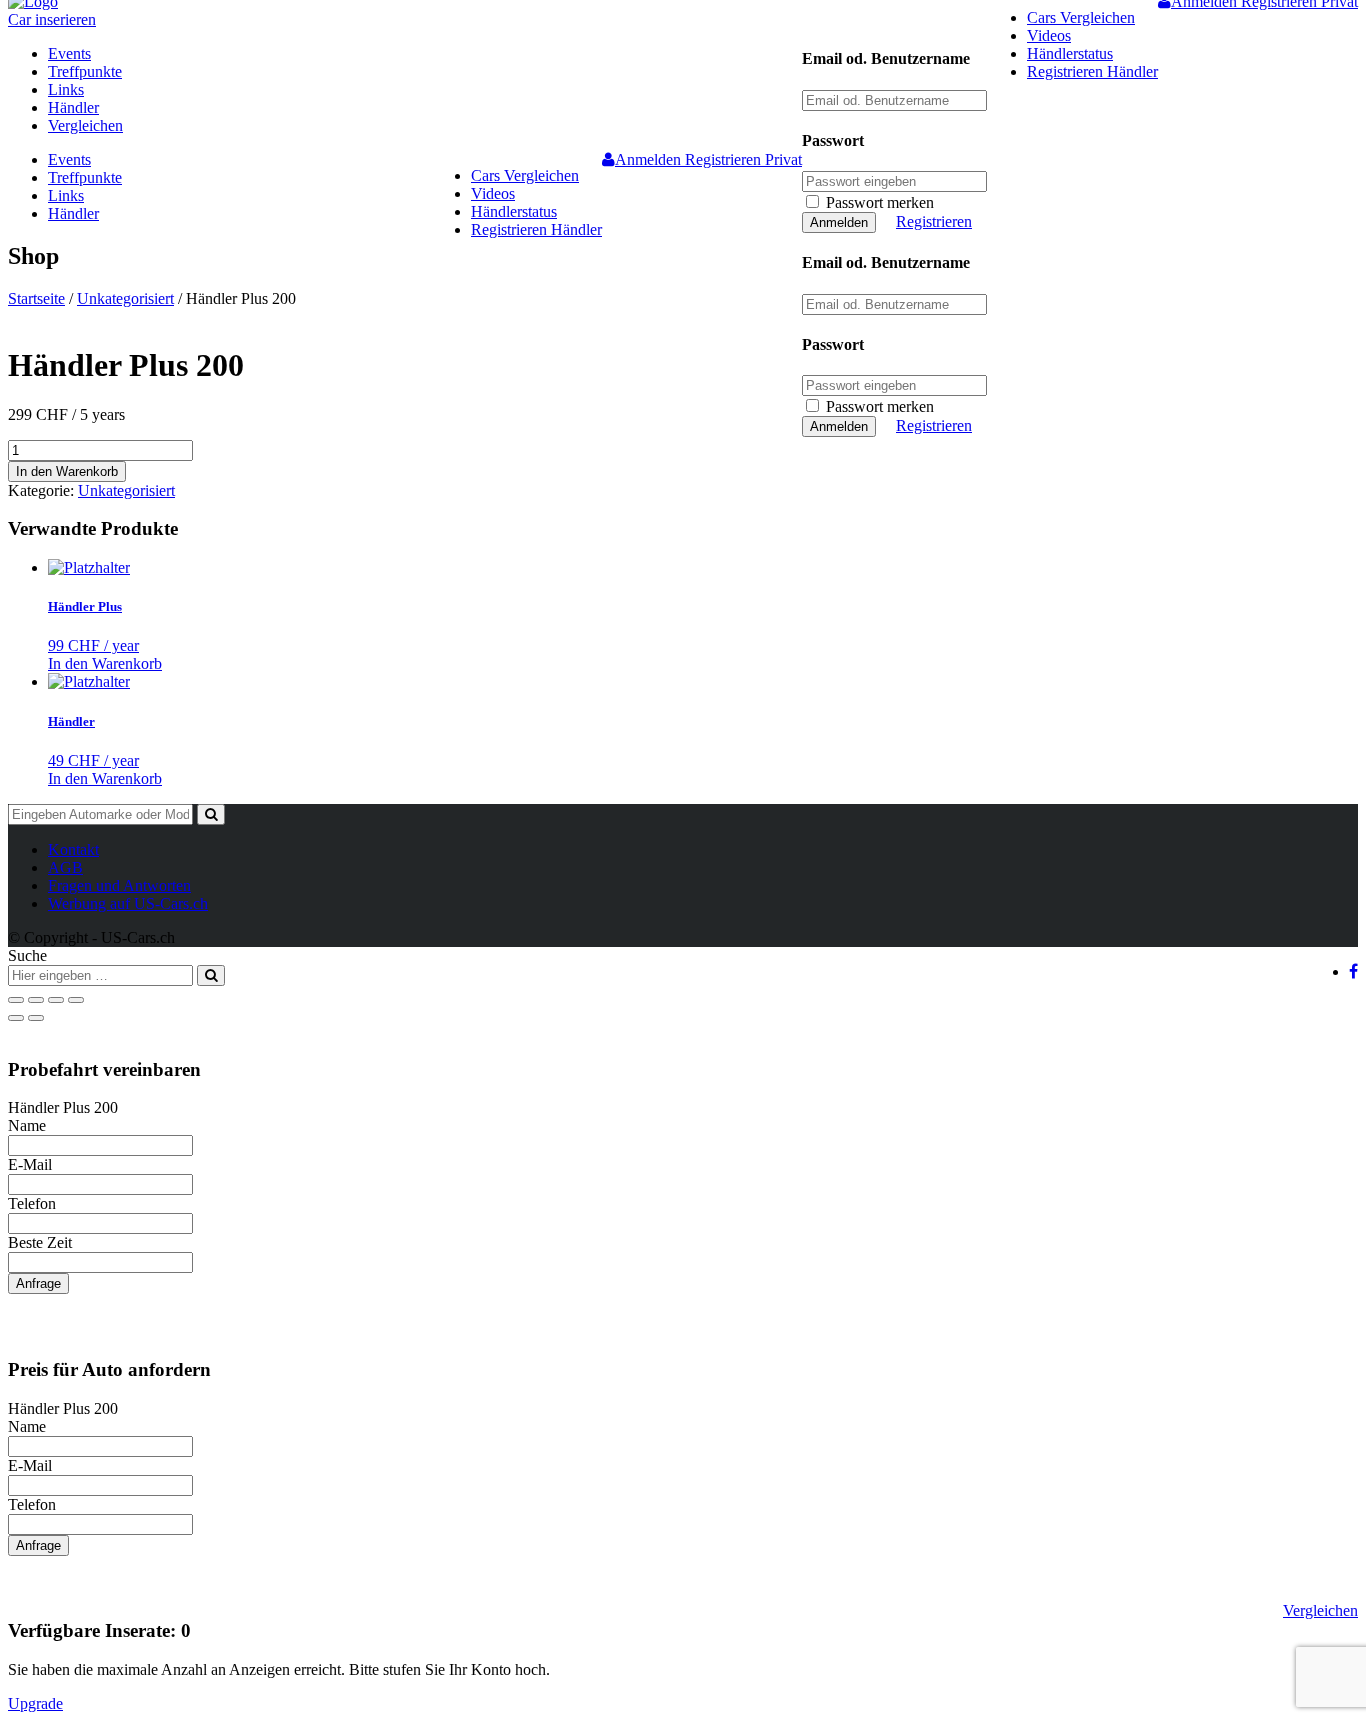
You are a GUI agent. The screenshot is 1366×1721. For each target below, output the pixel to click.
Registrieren (934, 221)
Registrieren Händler (1092, 71)
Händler (73, 107)
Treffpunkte (85, 71)
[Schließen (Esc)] (16, 1000)
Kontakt (73, 849)
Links (66, 89)
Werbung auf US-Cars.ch (128, 903)
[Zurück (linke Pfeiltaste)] (16, 1018)
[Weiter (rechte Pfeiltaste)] (36, 1018)
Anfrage (38, 1283)
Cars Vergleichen (1081, 17)
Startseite (36, 298)
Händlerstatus (1070, 53)
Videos (1049, 35)
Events (69, 53)
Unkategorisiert (125, 298)
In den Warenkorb (67, 471)
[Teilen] (36, 1000)
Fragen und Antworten (119, 885)
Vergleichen (85, 125)
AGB (65, 867)
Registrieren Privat (743, 159)
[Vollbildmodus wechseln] (56, 1000)
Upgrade (35, 1703)
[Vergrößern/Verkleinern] (76, 1000)
